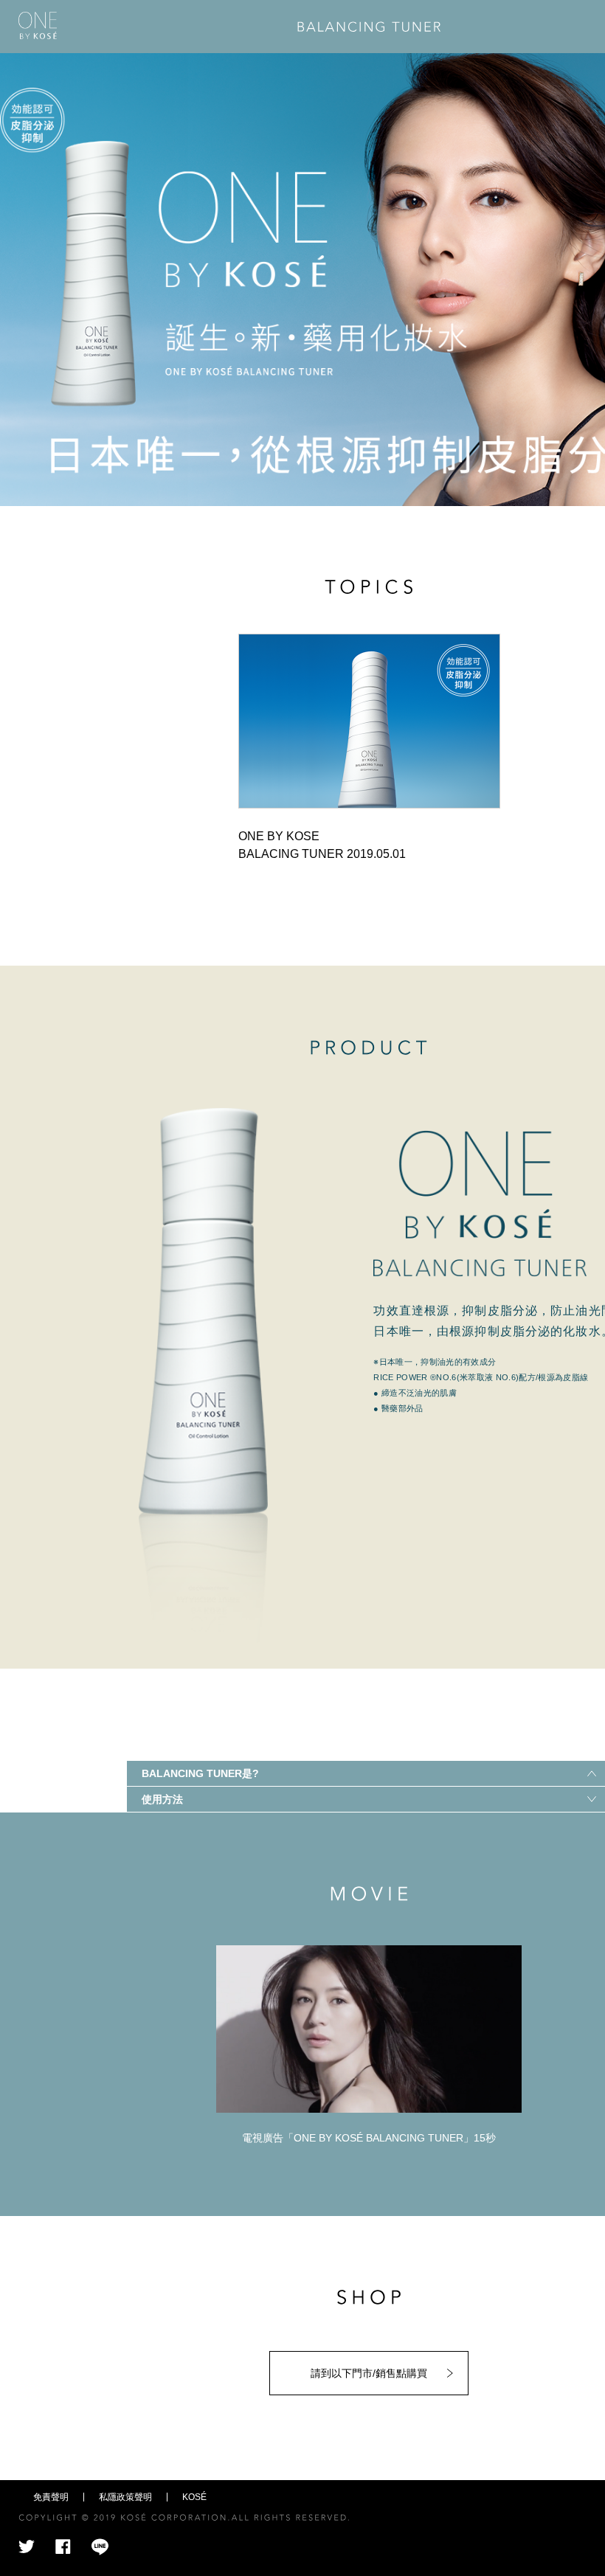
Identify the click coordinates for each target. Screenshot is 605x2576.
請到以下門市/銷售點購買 (369, 2373)
